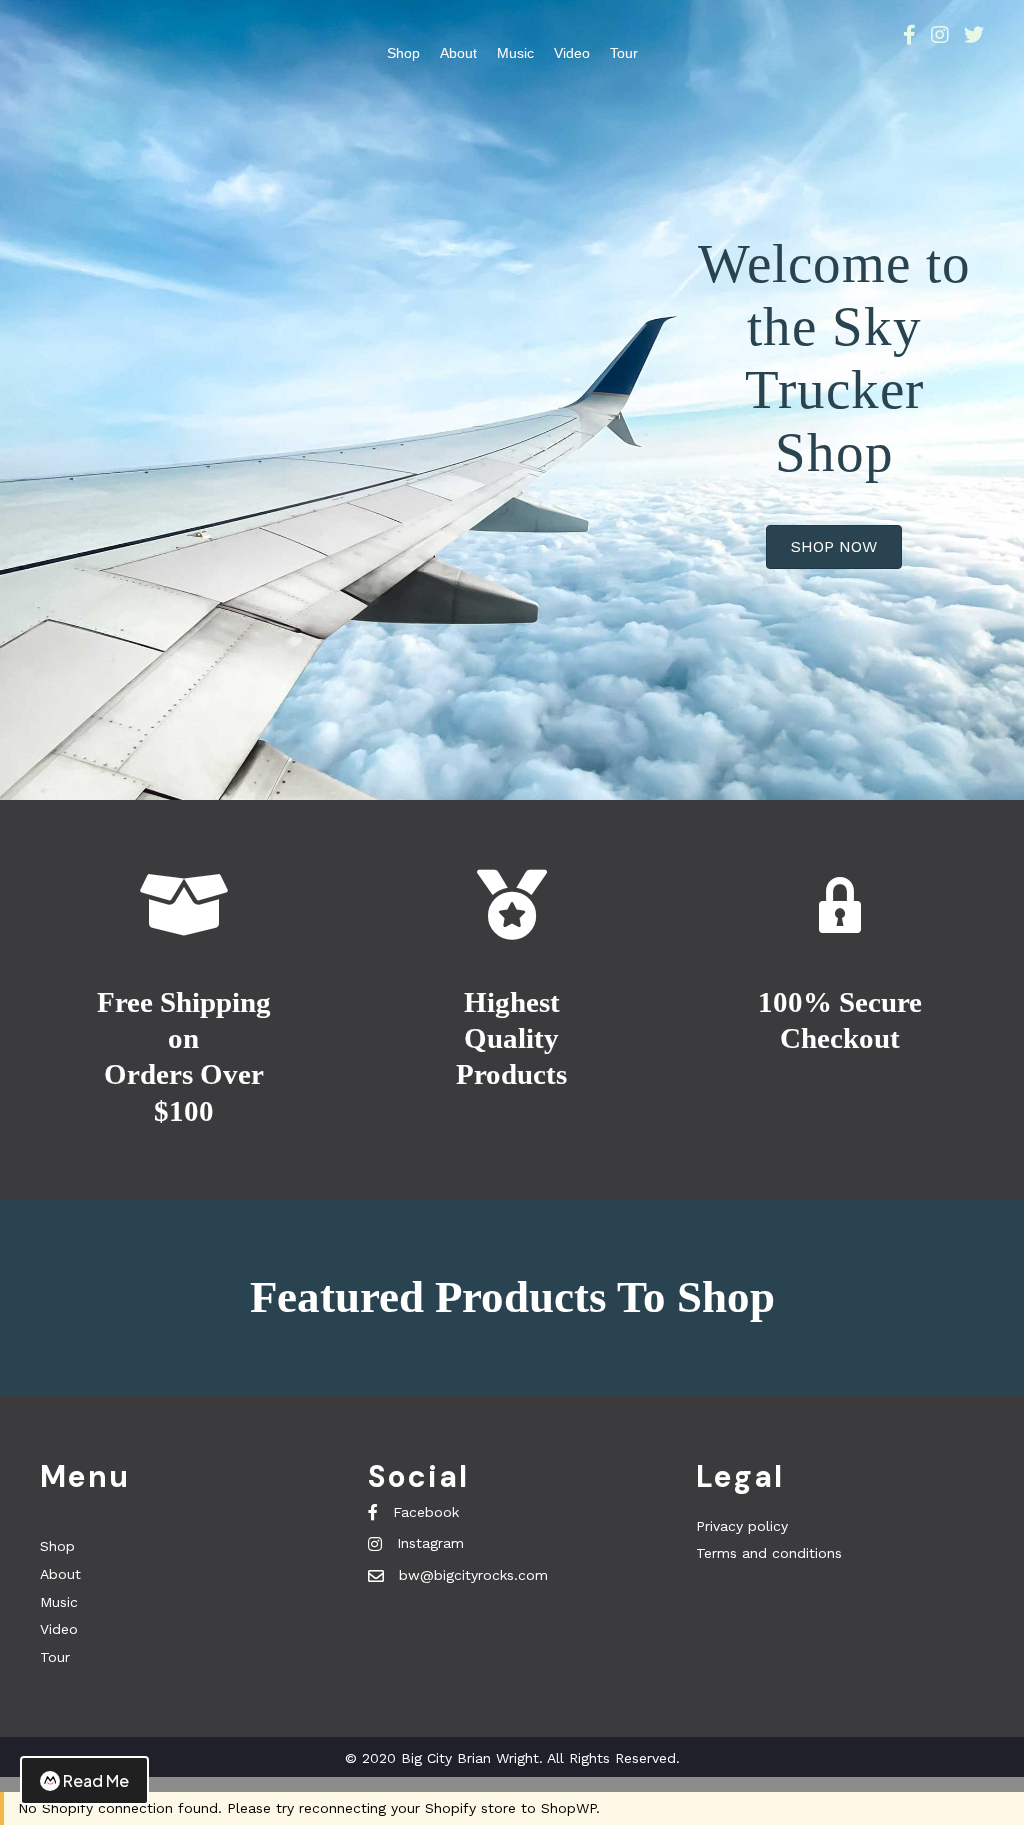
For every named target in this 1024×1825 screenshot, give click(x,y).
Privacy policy (742, 1526)
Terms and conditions (769, 1553)
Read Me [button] (96, 1780)
